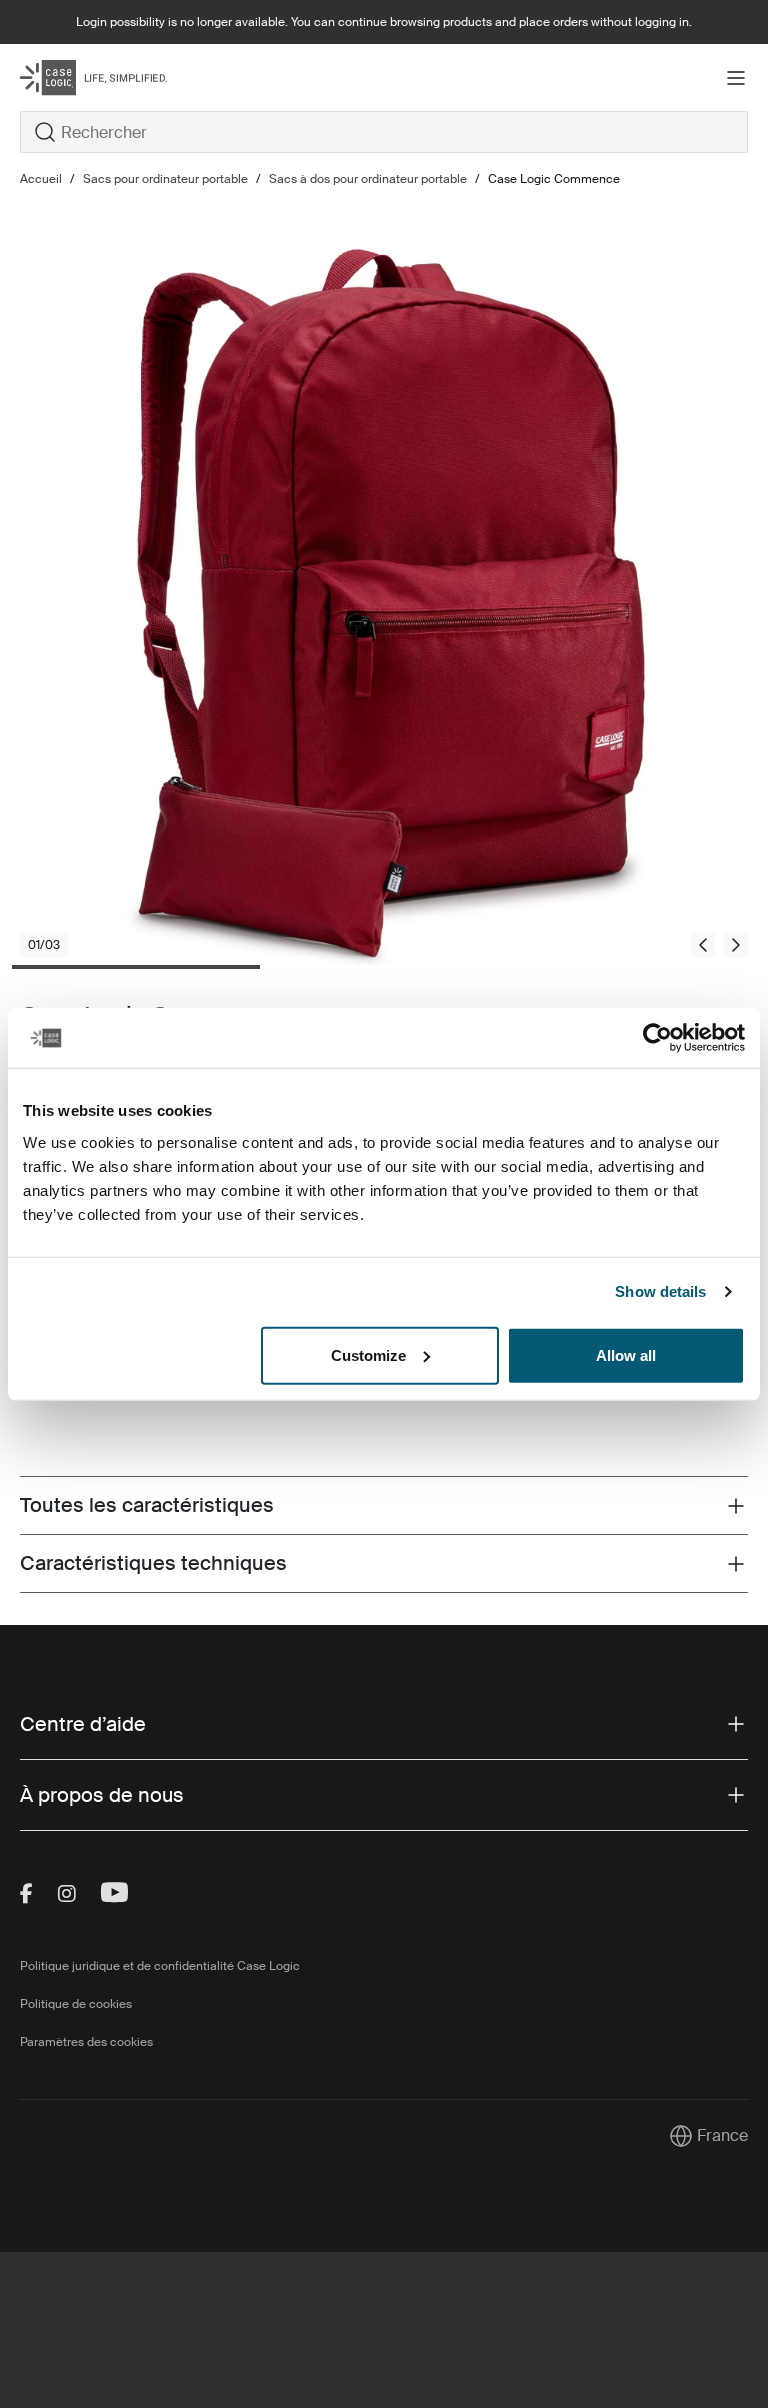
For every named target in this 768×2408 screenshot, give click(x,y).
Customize (368, 1354)
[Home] (141, 77)
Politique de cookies (76, 2004)
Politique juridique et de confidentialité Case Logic (160, 1966)
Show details (660, 1291)
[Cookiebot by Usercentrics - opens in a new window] (657, 1038)
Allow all (626, 1354)
